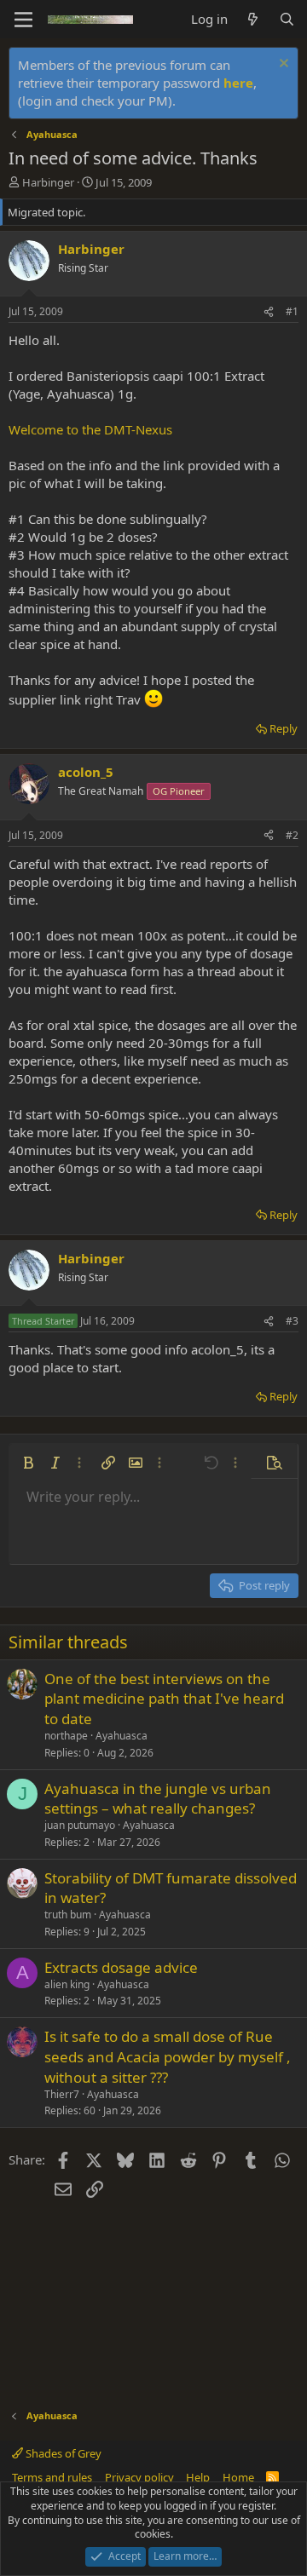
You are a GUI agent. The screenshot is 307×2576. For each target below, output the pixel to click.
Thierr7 (62, 2094)
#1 (292, 311)
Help (198, 2477)
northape (66, 1736)
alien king (67, 1984)
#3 (292, 1321)
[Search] (287, 19)
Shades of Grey (62, 2453)
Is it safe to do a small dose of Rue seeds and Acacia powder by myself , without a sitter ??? (168, 2057)
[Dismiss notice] (282, 65)
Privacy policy (139, 2477)
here (238, 83)
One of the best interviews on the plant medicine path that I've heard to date (164, 1699)
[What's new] (253, 19)
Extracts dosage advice (121, 1967)
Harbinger (48, 182)
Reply (284, 728)
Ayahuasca (122, 1736)
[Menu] (23, 20)
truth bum (68, 1915)
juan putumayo (80, 1825)
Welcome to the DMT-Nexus (90, 429)
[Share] (269, 312)
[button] (28, 1463)
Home (238, 2477)
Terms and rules (52, 2477)
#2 (292, 835)
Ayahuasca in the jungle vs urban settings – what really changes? (158, 1799)
